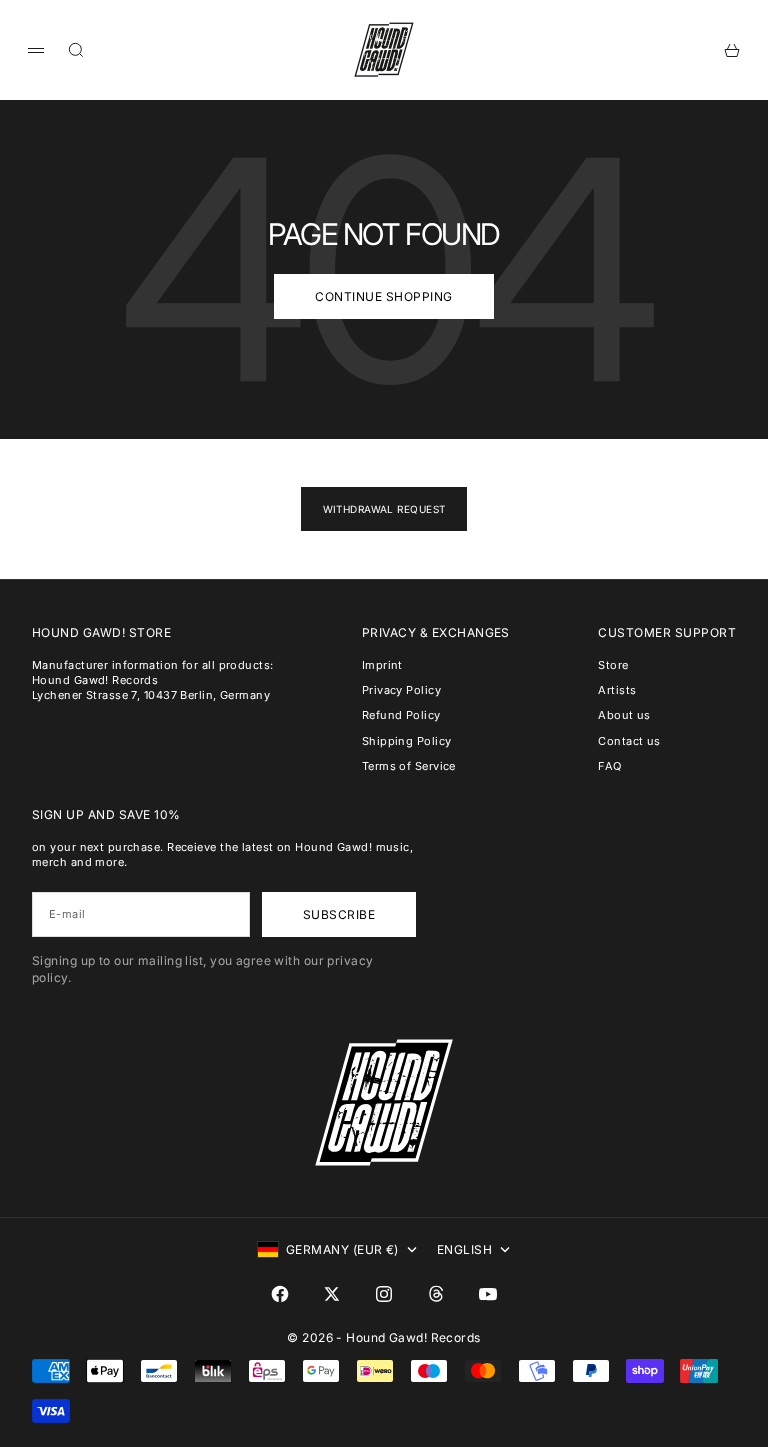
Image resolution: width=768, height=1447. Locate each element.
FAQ (609, 766)
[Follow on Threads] (436, 1294)
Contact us (629, 741)
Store (613, 665)
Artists (617, 690)
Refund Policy (401, 715)
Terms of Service (409, 766)
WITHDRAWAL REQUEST (384, 509)
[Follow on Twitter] (332, 1294)
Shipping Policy (407, 741)
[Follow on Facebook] (280, 1294)
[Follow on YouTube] (488, 1294)
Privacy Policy (401, 690)
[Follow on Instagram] (384, 1294)
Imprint (382, 665)
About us (624, 715)
